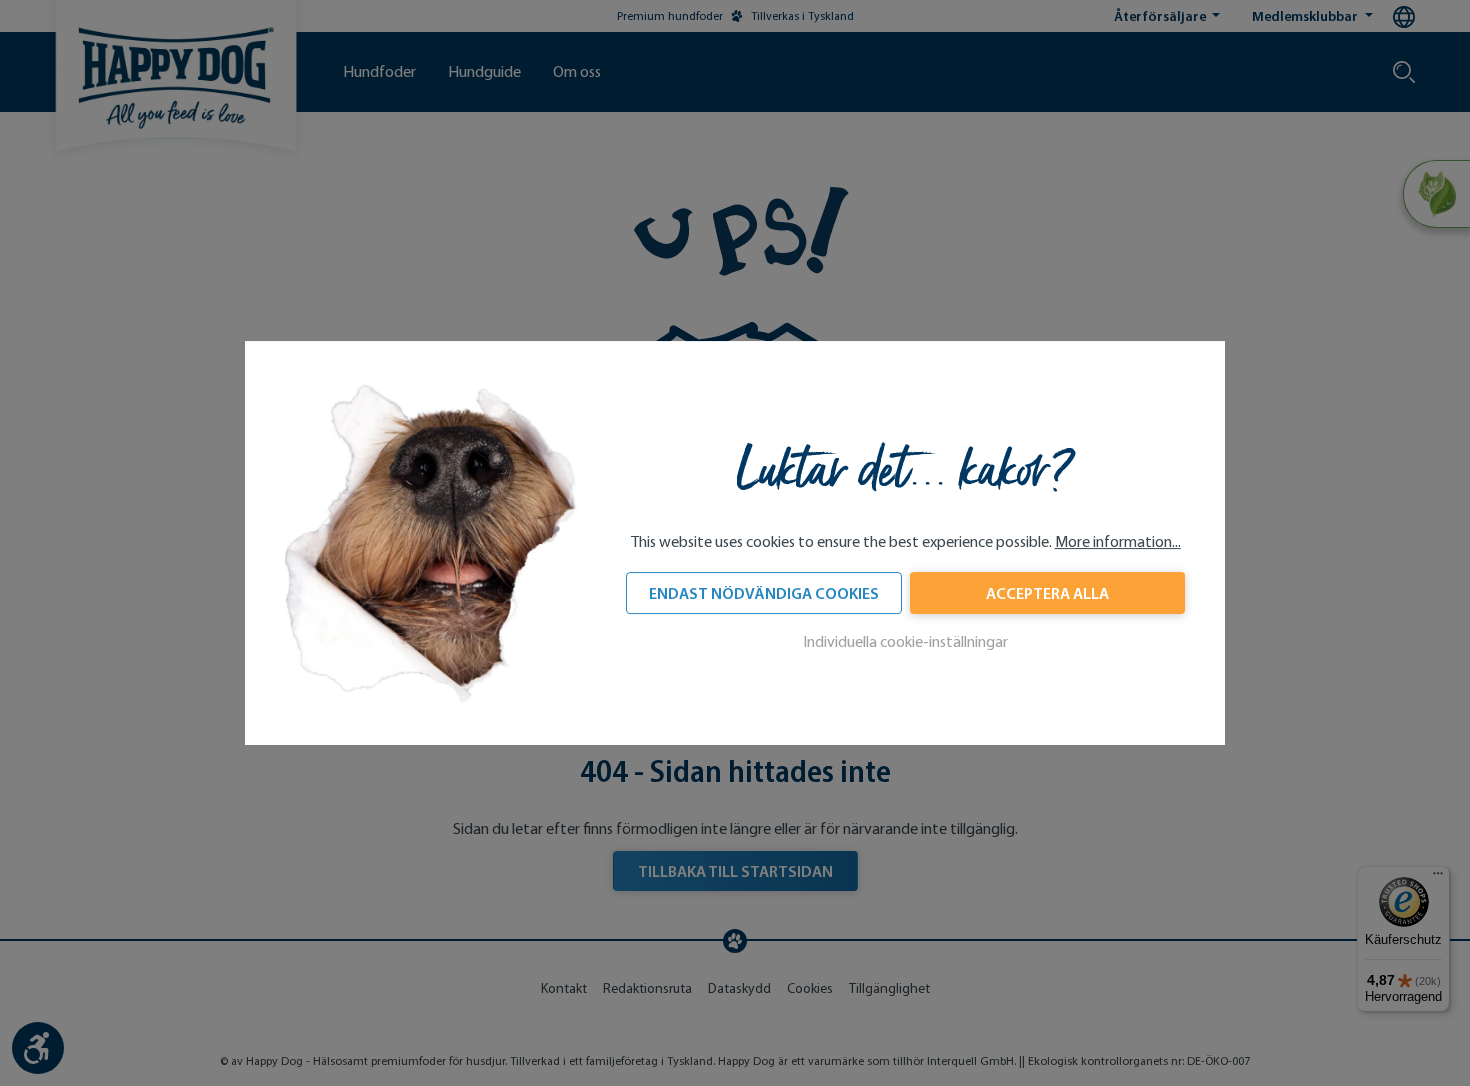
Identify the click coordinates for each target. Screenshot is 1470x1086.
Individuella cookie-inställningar (905, 641)
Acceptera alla (1047, 593)
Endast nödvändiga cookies (764, 593)
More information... (1118, 541)
